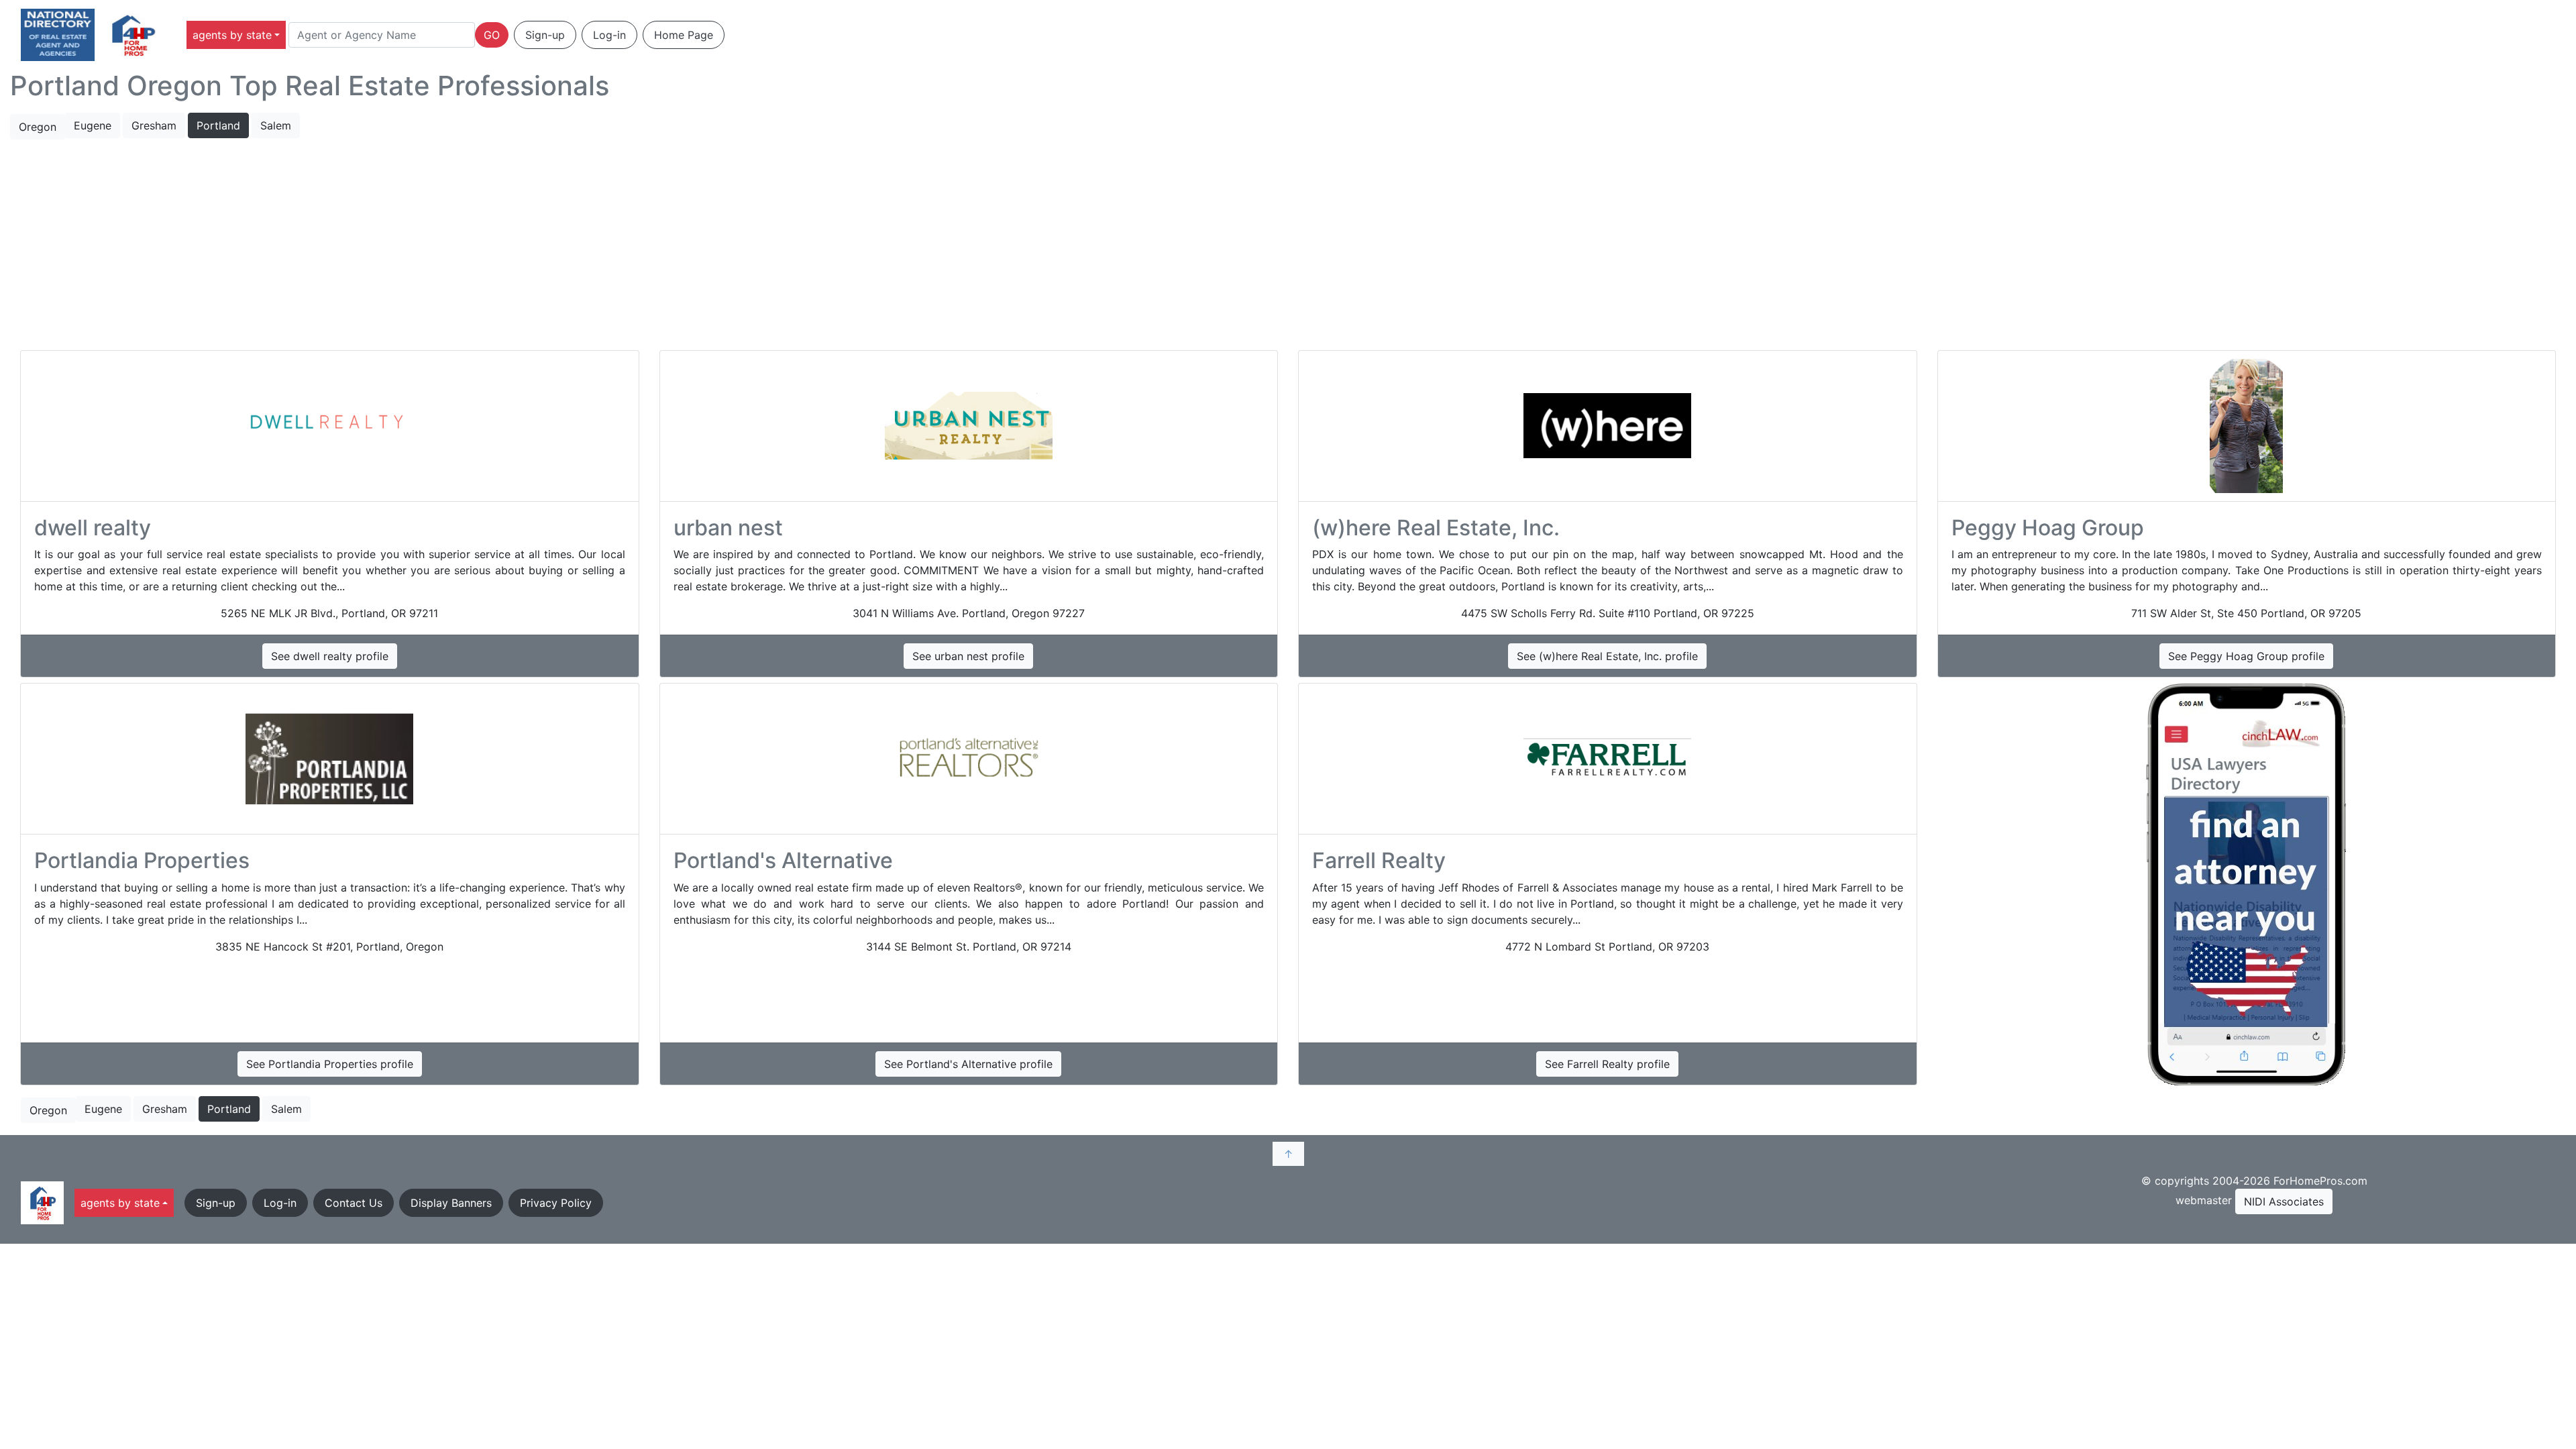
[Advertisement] (1288, 246)
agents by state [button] (232, 35)
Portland (218, 125)
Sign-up (545, 35)
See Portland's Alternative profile (968, 1064)
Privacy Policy (556, 1203)
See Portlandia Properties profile (330, 1064)
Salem (276, 125)
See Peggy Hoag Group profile (2246, 656)
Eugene (93, 125)
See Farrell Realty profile (1607, 1064)
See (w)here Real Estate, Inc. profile (1607, 656)
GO (492, 35)
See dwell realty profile (330, 656)
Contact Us (354, 1203)
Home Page (684, 35)
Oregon (38, 127)
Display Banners (451, 1203)
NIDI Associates (2284, 1201)
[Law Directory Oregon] (2247, 884)
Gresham (154, 125)
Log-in (609, 35)
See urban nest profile (968, 656)
